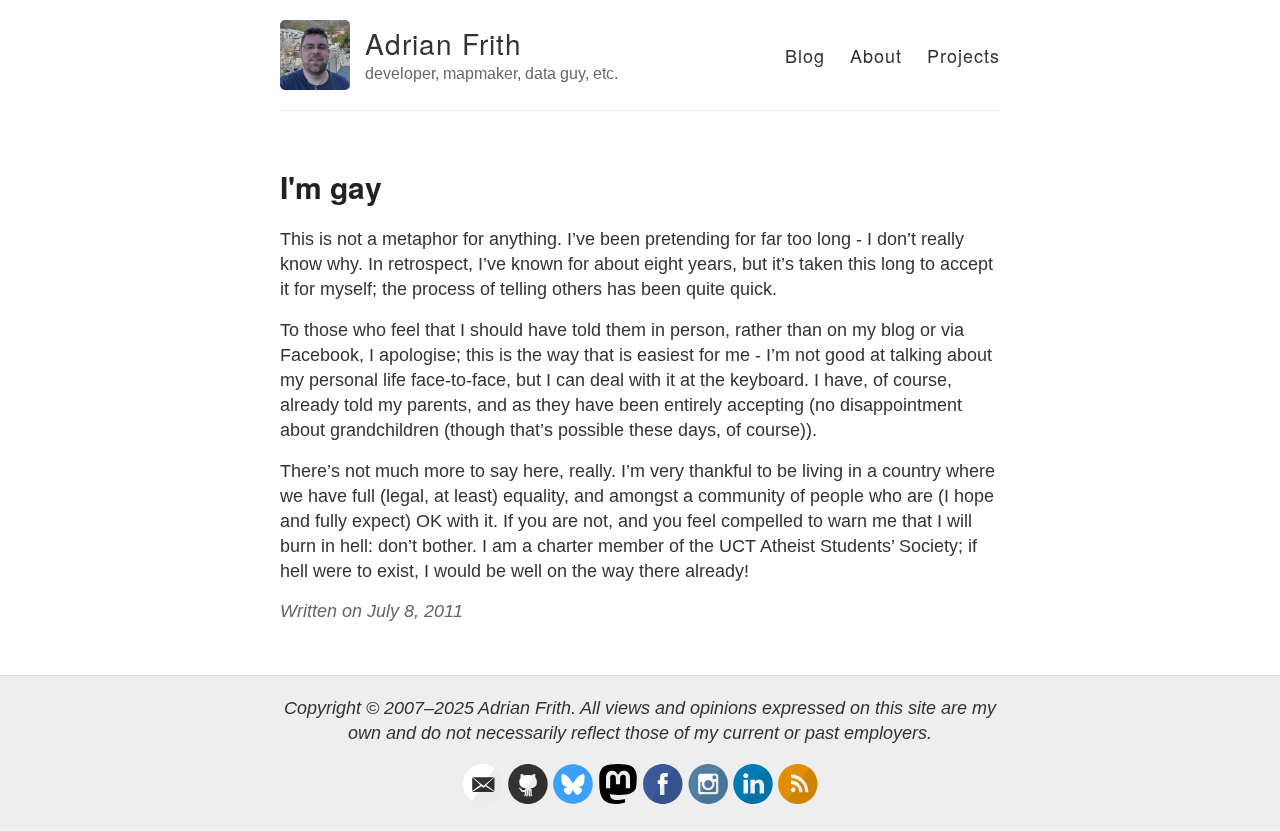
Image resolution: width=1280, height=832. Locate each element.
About (876, 55)
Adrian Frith (443, 43)
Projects (963, 55)
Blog (805, 55)
